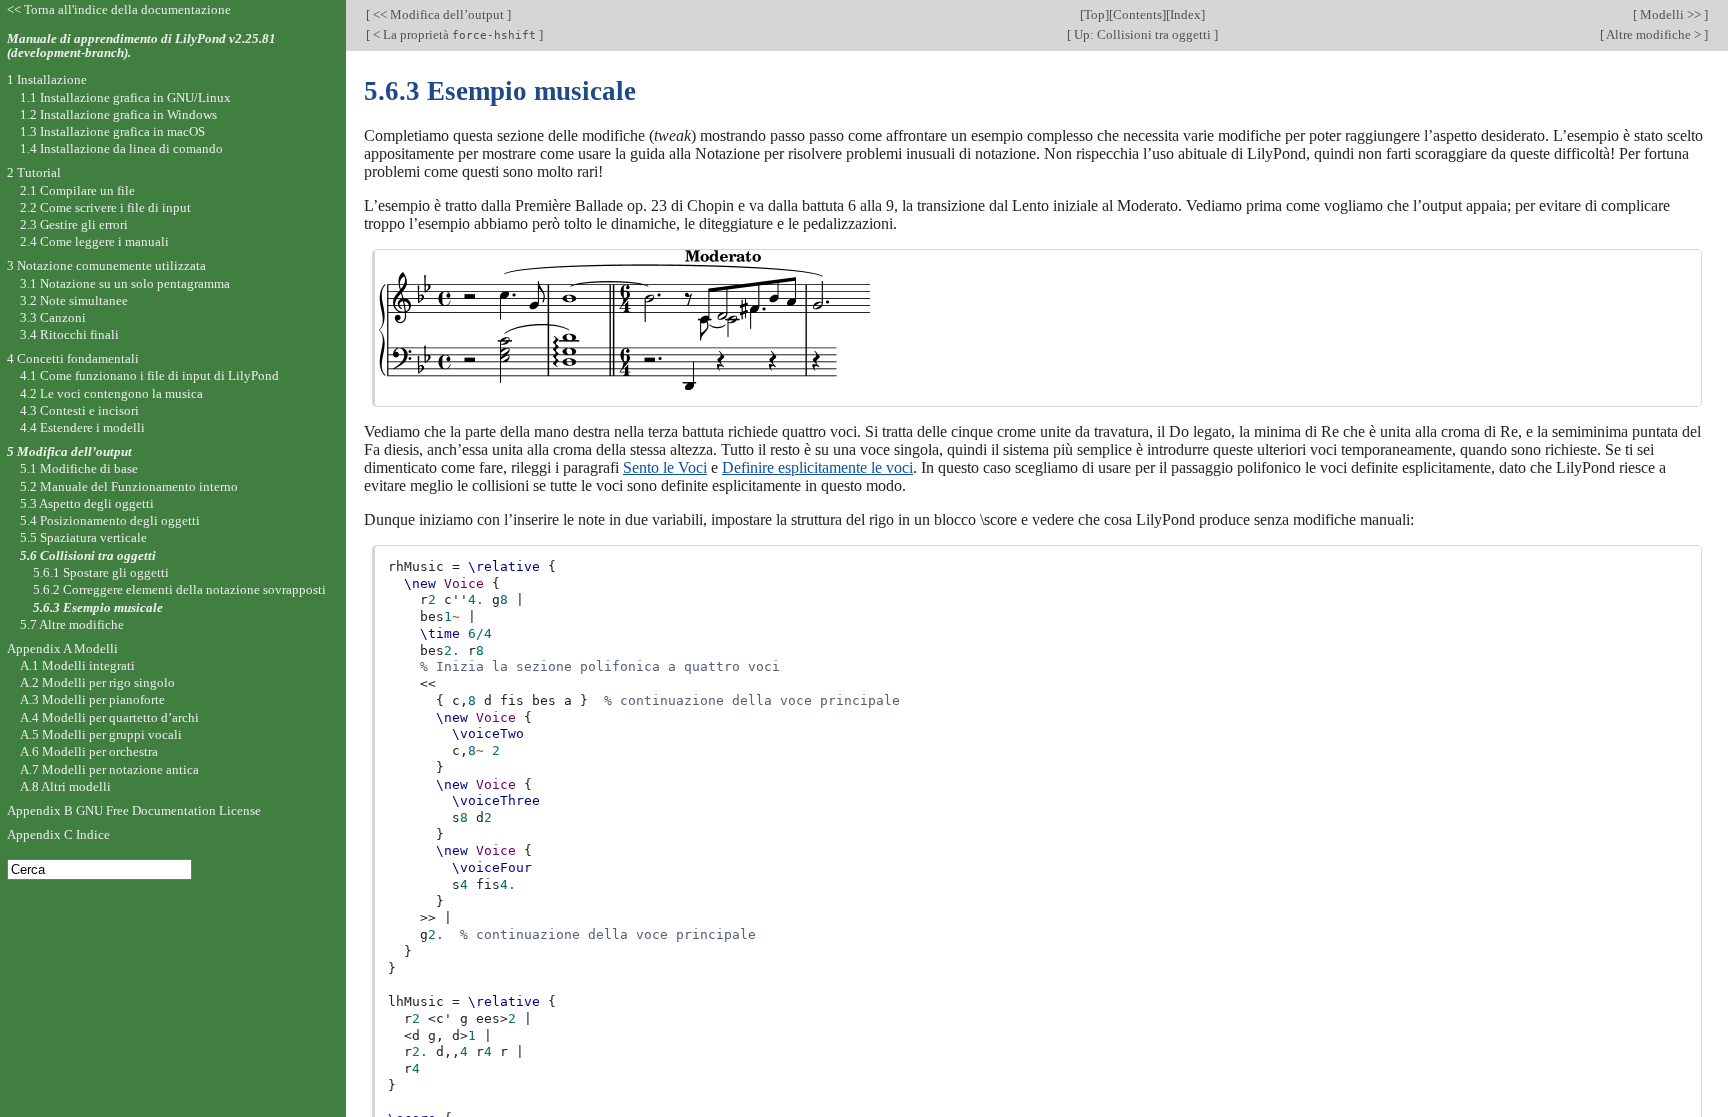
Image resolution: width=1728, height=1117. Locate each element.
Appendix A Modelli (62, 648)
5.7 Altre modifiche (72, 624)
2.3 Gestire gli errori (74, 224)
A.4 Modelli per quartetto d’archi (109, 717)
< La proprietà (453, 34)
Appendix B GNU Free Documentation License (134, 810)
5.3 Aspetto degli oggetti (87, 503)
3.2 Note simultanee (74, 300)
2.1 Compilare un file (77, 190)
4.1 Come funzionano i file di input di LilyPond (149, 375)
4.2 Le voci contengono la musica (111, 393)
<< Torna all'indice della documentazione (119, 9)
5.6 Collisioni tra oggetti (88, 555)
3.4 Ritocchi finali (69, 334)
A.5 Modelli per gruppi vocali (101, 734)
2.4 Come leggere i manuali (94, 241)
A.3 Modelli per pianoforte (92, 699)
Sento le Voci (665, 467)
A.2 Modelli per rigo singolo (97, 682)
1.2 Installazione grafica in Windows (118, 114)
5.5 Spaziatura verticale (83, 537)
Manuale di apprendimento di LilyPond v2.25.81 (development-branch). (141, 46)
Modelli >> (1670, 14)
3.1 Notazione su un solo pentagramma (125, 283)
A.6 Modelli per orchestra (89, 751)
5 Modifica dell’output (69, 451)
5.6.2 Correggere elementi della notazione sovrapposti (179, 589)
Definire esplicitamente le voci (817, 467)
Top (1094, 14)
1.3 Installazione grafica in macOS (112, 131)
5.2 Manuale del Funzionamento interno (129, 486)
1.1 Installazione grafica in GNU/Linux (125, 97)
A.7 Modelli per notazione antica (109, 769)
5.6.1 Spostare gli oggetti (101, 572)
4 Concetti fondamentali (73, 358)
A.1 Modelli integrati (77, 665)
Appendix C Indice (58, 834)
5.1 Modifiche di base (79, 468)
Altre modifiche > (1654, 34)
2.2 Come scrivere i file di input (105, 207)
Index (1185, 14)
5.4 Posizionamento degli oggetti (110, 520)
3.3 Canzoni (53, 317)
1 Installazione (47, 79)
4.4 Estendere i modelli (82, 427)
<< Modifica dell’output (438, 14)
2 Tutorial (34, 172)
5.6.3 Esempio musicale (98, 607)
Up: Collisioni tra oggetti (1142, 34)
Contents (1137, 14)
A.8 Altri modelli (65, 786)
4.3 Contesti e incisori (79, 410)
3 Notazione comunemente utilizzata (106, 265)
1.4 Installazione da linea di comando (121, 148)
